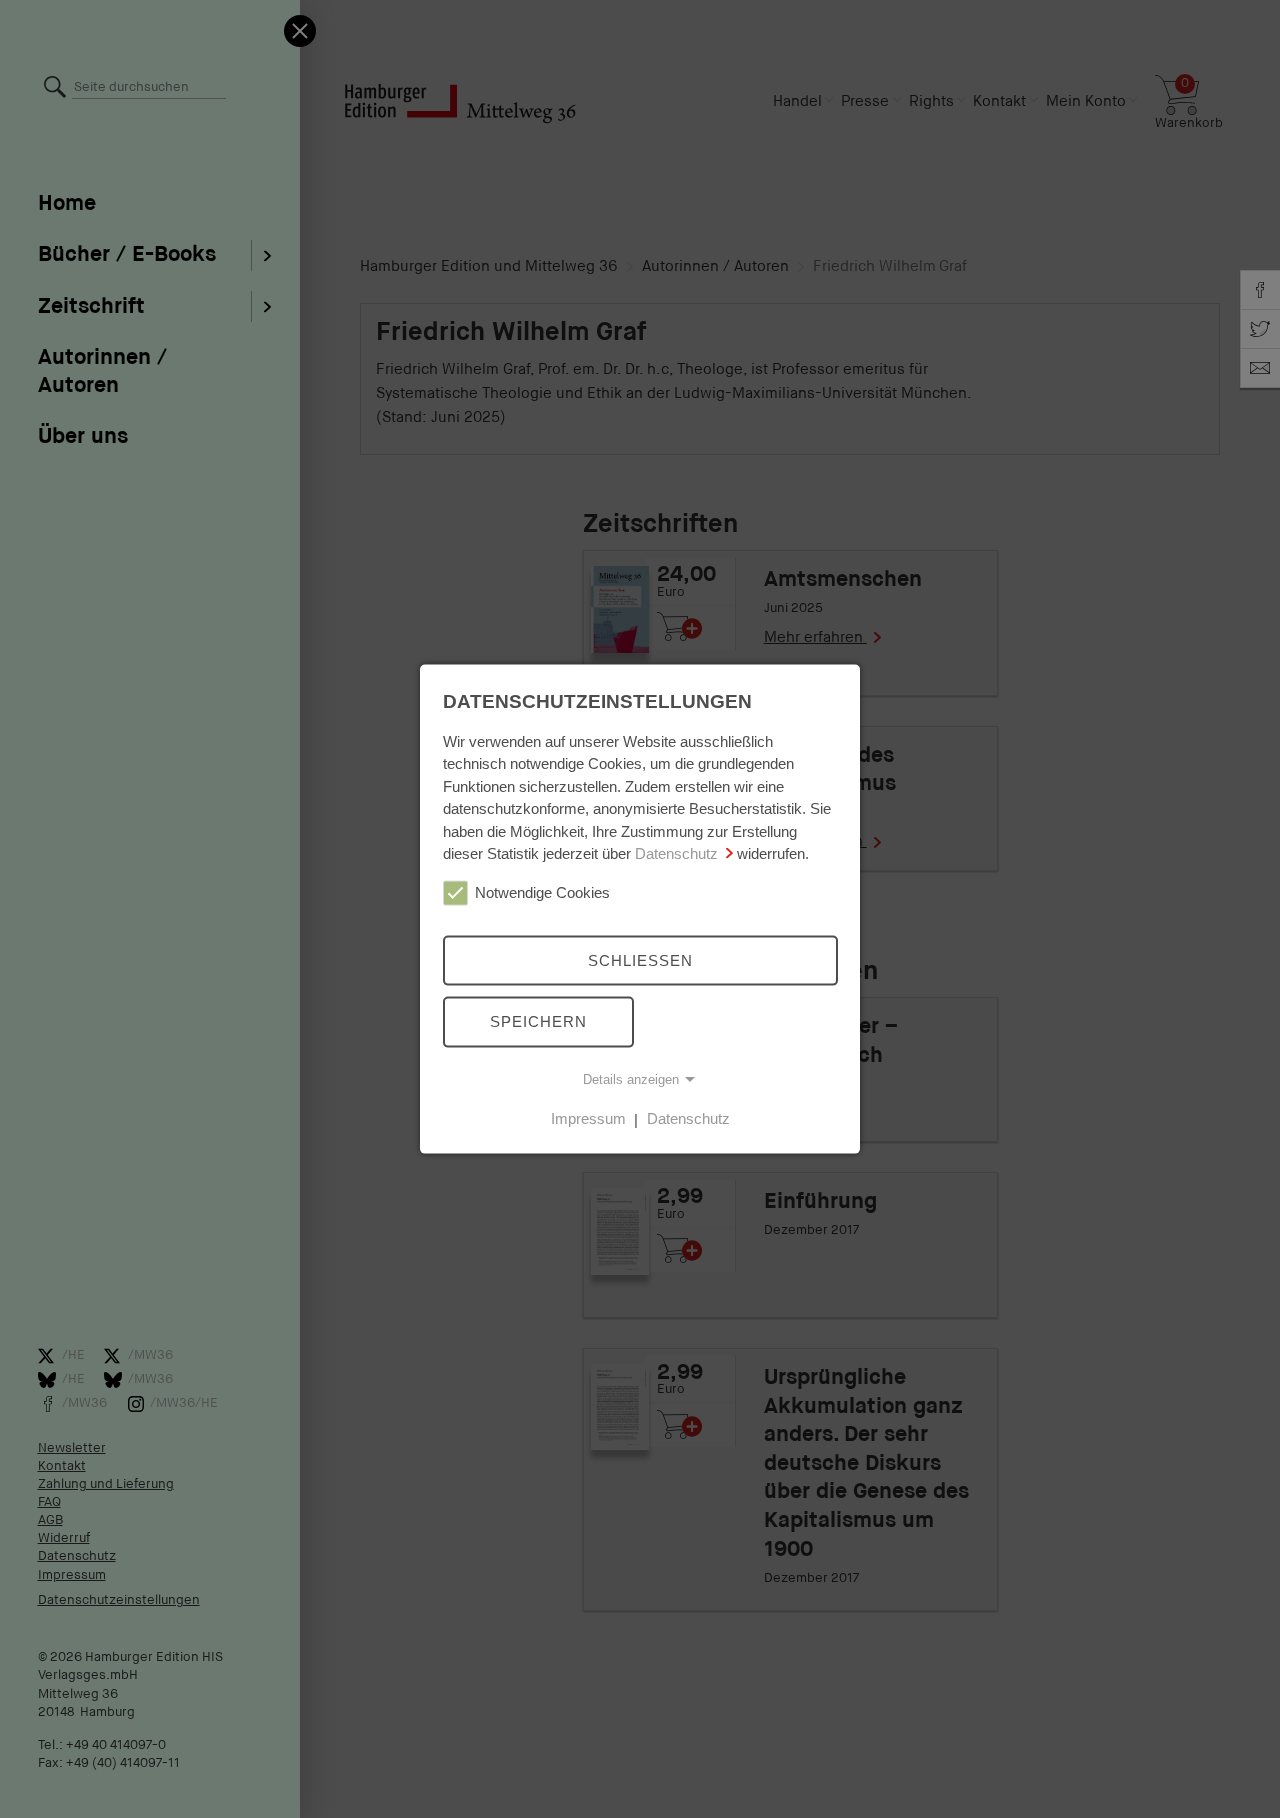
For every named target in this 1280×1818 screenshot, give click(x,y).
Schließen (640, 959)
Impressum (588, 1118)
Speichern (538, 1021)
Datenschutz (676, 853)
